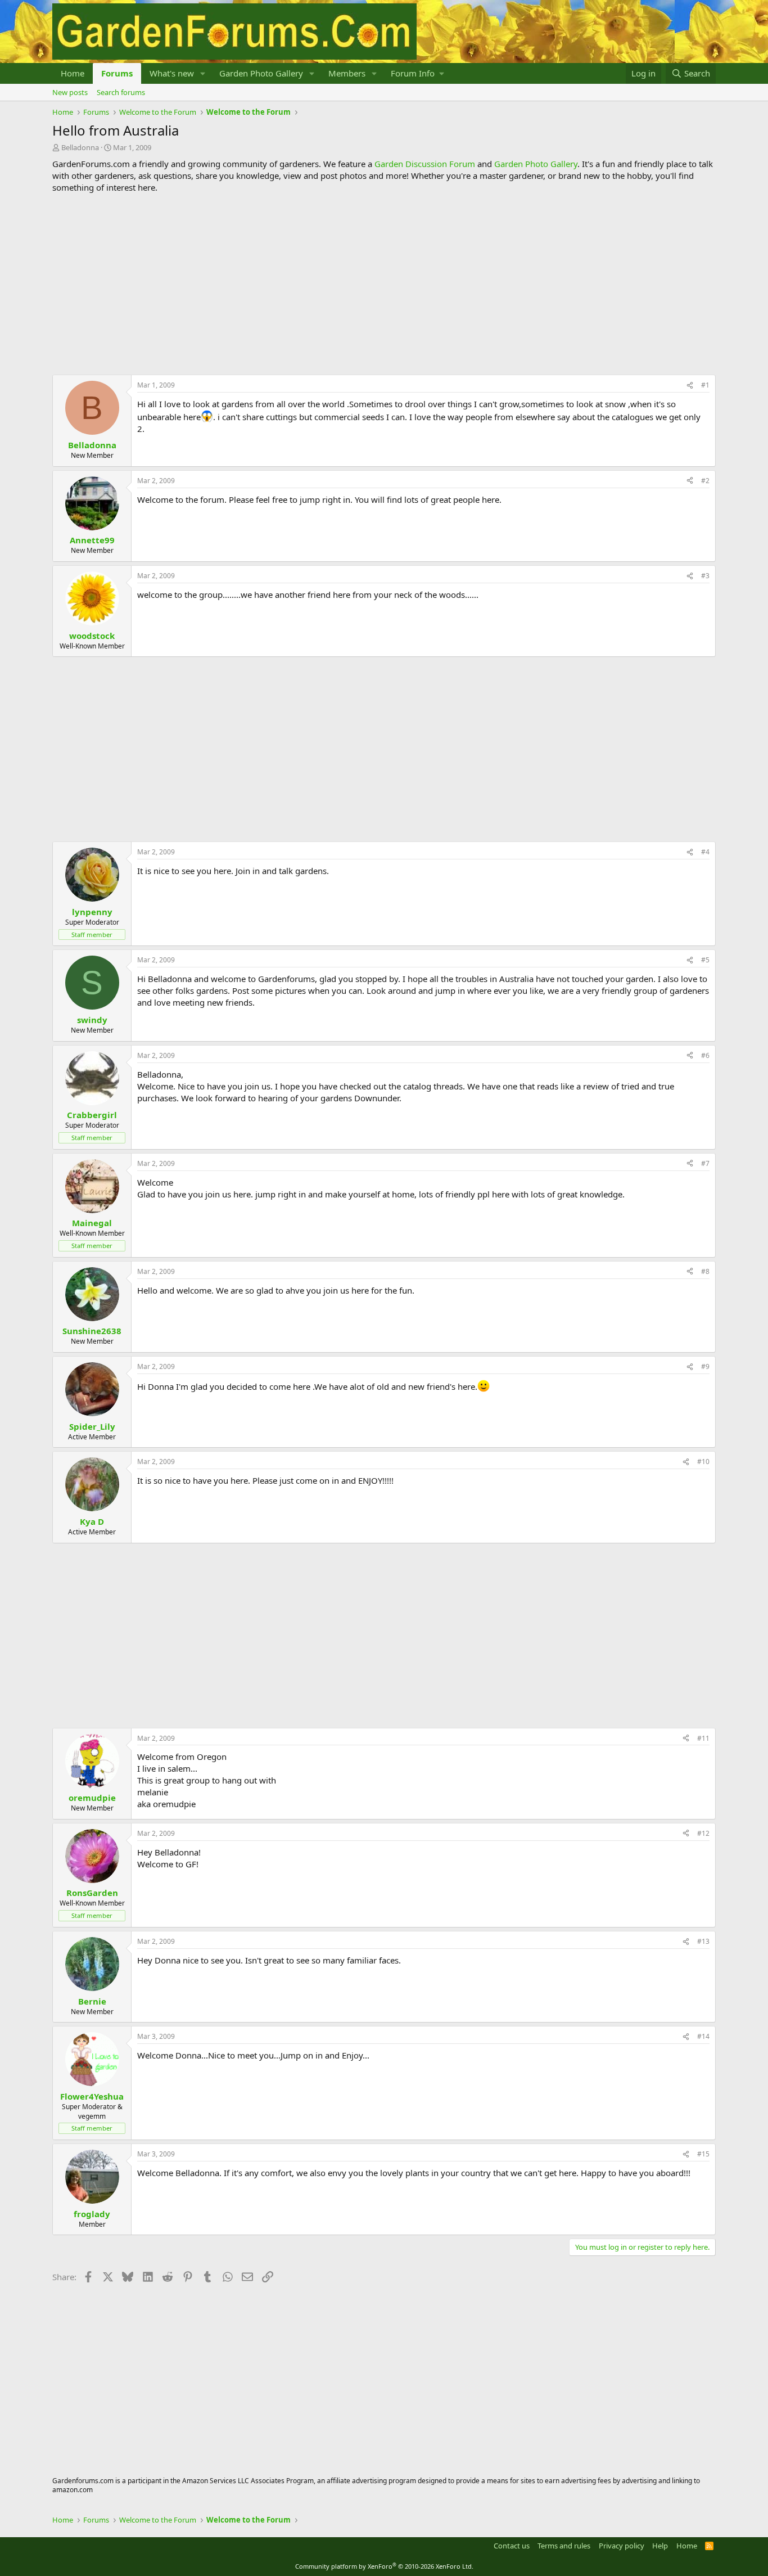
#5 (705, 960)
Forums (117, 73)
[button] (203, 73)
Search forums (121, 92)
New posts (70, 92)
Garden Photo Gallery (261, 73)
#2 (705, 481)
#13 (703, 1941)
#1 (705, 385)
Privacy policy (622, 2546)
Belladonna (80, 147)
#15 (703, 2154)
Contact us (512, 2546)
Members (347, 73)
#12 (703, 1833)
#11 (703, 1738)
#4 (705, 852)
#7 (705, 1163)
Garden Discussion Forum (425, 164)
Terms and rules (564, 2546)
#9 (705, 1366)
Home (73, 73)
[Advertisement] (384, 284)
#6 (705, 1055)
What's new (172, 73)
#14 (703, 2036)
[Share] (690, 386)
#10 (703, 1462)
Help (660, 2546)
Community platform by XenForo (384, 2566)
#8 (705, 1271)
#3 (705, 576)
